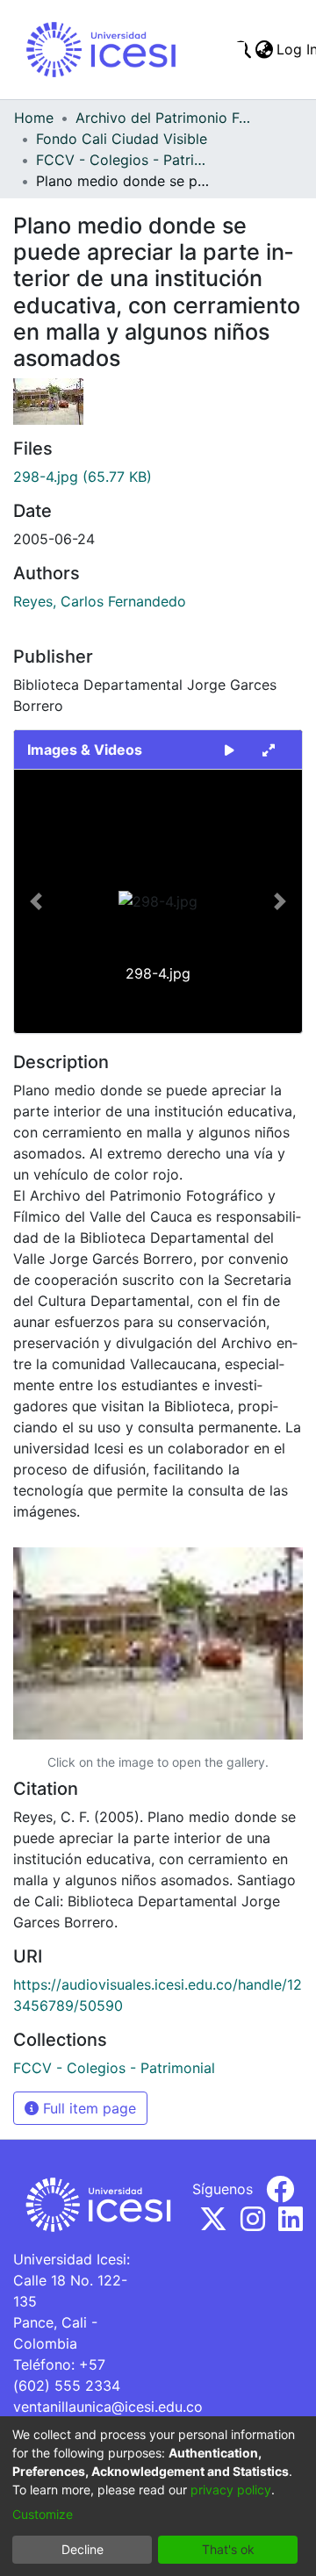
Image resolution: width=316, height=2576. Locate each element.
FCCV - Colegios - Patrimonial (124, 160)
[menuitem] (264, 49)
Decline (83, 2549)
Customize (43, 2514)
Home (34, 118)
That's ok (228, 2549)
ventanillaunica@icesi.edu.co (108, 2407)
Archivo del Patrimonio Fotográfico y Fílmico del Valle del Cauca (163, 118)
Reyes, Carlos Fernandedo (100, 601)
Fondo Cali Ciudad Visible (122, 139)
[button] (36, 901)
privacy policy (231, 2490)
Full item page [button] (87, 2108)
